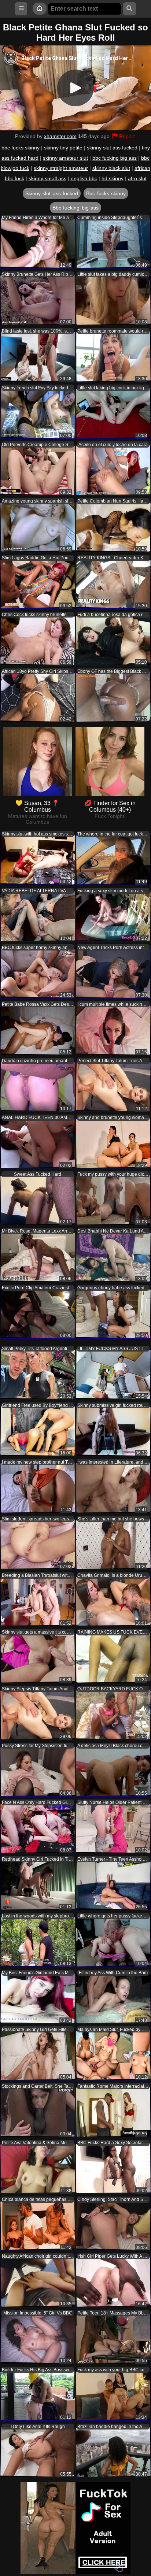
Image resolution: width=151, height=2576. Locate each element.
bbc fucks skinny (21, 148)
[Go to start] (40, 9)
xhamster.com (60, 136)
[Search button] (130, 9)
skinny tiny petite (63, 148)
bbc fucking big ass (115, 158)
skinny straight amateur (61, 168)
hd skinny (113, 178)
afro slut (137, 178)
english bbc (84, 178)
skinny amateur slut (65, 158)
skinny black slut (111, 168)
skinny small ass (47, 178)
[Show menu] (21, 9)
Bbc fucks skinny (106, 193)
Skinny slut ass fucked (52, 193)
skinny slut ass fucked (112, 148)
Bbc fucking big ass (75, 208)
